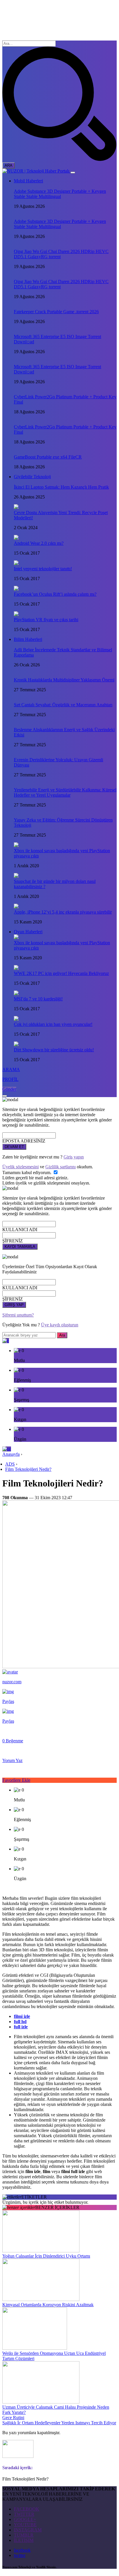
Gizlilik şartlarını (61, 1167)
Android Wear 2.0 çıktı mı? (39, 543)
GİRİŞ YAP (14, 1305)
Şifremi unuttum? (18, 1315)
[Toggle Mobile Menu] (73, 173)
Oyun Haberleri (28, 932)
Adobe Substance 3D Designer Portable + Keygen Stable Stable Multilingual (60, 194)
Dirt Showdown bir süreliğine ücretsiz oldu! (54, 1050)
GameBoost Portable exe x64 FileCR (48, 457)
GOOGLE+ (25, 2519)
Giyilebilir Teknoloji (32, 477)
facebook (22, 2550)
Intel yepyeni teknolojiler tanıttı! (43, 569)
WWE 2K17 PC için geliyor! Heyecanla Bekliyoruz (61, 973)
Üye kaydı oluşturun (60, 1325)
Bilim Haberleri (28, 639)
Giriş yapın (74, 1157)
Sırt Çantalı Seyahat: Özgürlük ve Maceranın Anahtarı (63, 705)
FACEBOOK (27, 2509)
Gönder (9, 1089)
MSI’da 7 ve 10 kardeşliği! (38, 999)
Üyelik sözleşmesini (21, 1167)
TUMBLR (24, 2535)
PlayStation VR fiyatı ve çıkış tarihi (46, 620)
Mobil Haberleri (28, 181)
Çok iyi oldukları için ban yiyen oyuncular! (53, 1024)
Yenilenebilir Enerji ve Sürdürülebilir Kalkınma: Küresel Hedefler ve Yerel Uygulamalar (65, 792)
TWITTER (24, 2514)
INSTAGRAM (28, 2530)
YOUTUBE (25, 2525)
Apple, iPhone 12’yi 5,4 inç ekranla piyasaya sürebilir (63, 912)
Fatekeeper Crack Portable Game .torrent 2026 (56, 312)
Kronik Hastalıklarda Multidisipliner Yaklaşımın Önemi (64, 680)
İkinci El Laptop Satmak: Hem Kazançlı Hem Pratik (61, 487)
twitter (20, 2555)
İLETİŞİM (24, 2540)
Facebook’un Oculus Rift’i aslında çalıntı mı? (55, 594)
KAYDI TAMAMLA (20, 1247)
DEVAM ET (14, 1147)
